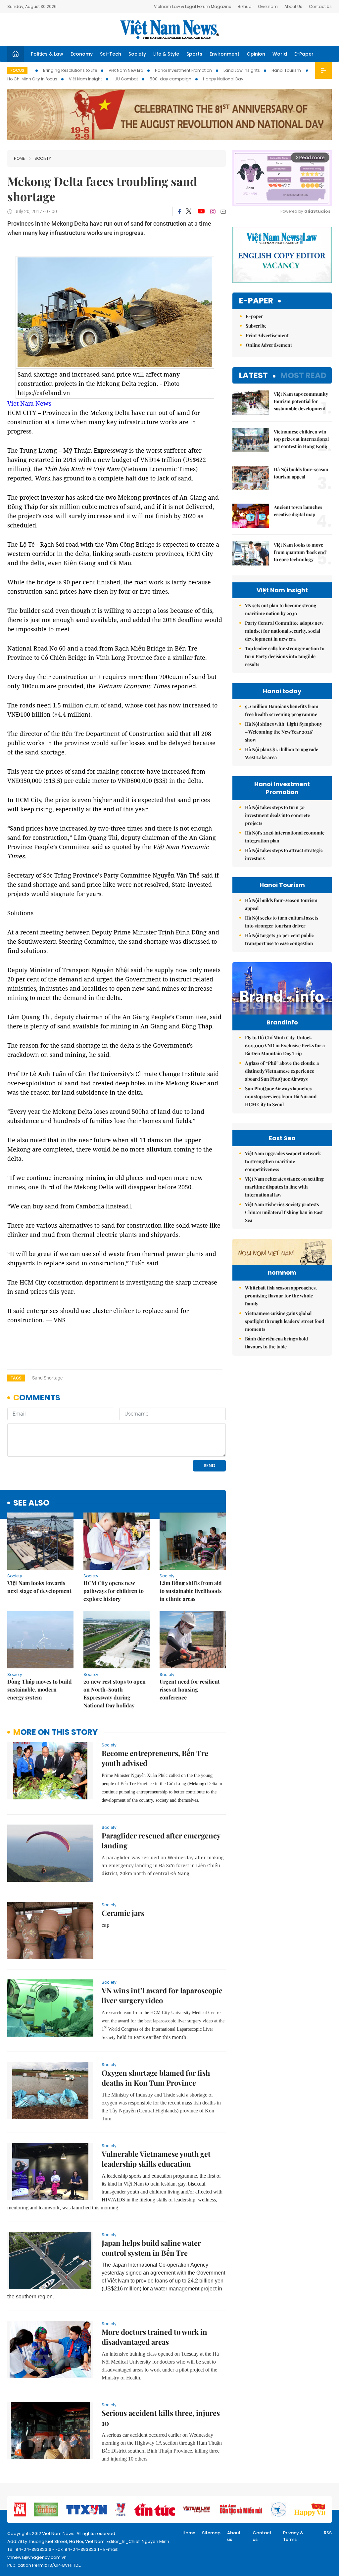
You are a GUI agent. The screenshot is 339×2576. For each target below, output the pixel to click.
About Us (293, 6)
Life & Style (166, 54)
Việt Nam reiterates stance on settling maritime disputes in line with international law (284, 1187)
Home (19, 158)
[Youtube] (201, 211)
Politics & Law (47, 54)
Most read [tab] (303, 375)
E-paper (256, 301)
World (280, 54)
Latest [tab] (253, 375)
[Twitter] (189, 211)
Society (137, 54)
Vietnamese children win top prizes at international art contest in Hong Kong (301, 439)
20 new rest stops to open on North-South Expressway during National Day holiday (115, 1693)
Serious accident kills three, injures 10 (161, 2418)
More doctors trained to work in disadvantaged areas (154, 2337)
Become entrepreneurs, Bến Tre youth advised (155, 1758)
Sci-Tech (111, 54)
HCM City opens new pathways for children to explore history (114, 1591)
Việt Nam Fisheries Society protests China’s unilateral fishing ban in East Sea (284, 1212)
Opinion (256, 54)
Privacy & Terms (293, 2536)
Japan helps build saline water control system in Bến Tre (151, 2248)
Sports (194, 54)
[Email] (223, 212)
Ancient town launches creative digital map (298, 511)
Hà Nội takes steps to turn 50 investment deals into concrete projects (277, 815)
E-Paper (304, 54)
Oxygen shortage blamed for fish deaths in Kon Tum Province (156, 2078)
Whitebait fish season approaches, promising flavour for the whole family (281, 1296)
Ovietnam (268, 6)
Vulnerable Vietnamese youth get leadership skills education (156, 2159)
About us (234, 2536)
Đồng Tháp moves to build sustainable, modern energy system (40, 1689)
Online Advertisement (269, 345)
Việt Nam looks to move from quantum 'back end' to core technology (300, 552)
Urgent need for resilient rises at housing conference (190, 1689)
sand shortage (47, 1378)
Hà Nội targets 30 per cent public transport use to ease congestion (279, 939)
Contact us (262, 2536)
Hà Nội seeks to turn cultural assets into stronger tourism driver (282, 922)
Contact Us (320, 6)
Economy (82, 54)
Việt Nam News (169, 29)
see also (31, 1503)
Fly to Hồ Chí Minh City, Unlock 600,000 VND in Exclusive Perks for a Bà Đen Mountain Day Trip (285, 1045)
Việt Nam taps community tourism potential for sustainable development (301, 401)
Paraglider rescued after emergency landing (161, 1840)
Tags (16, 1378)
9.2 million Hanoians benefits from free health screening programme (282, 710)
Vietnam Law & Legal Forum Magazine (193, 6)
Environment (224, 54)
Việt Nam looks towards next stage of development (39, 1587)
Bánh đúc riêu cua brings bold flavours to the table (276, 1343)
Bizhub (244, 6)
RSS (328, 2533)
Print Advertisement (267, 335)
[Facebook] (179, 211)
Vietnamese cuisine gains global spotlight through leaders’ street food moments (285, 1321)
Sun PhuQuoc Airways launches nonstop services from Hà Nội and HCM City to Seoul (281, 1096)
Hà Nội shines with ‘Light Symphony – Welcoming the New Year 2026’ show (284, 732)
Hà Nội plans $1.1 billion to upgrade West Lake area (282, 753)
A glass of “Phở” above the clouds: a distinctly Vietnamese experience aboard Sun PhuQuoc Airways (282, 1071)
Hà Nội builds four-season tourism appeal (301, 473)
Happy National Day (223, 79)
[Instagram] (213, 211)
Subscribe (256, 326)
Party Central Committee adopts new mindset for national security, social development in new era (284, 631)
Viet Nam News (29, 403)
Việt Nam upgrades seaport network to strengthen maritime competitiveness (283, 1161)
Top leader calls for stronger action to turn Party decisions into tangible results (285, 656)
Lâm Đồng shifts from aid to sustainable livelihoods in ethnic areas (191, 1591)
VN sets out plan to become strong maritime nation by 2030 (281, 609)
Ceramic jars (123, 1913)
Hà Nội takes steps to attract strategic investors (284, 854)
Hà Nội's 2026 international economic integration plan (285, 837)
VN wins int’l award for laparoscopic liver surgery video (162, 1995)
